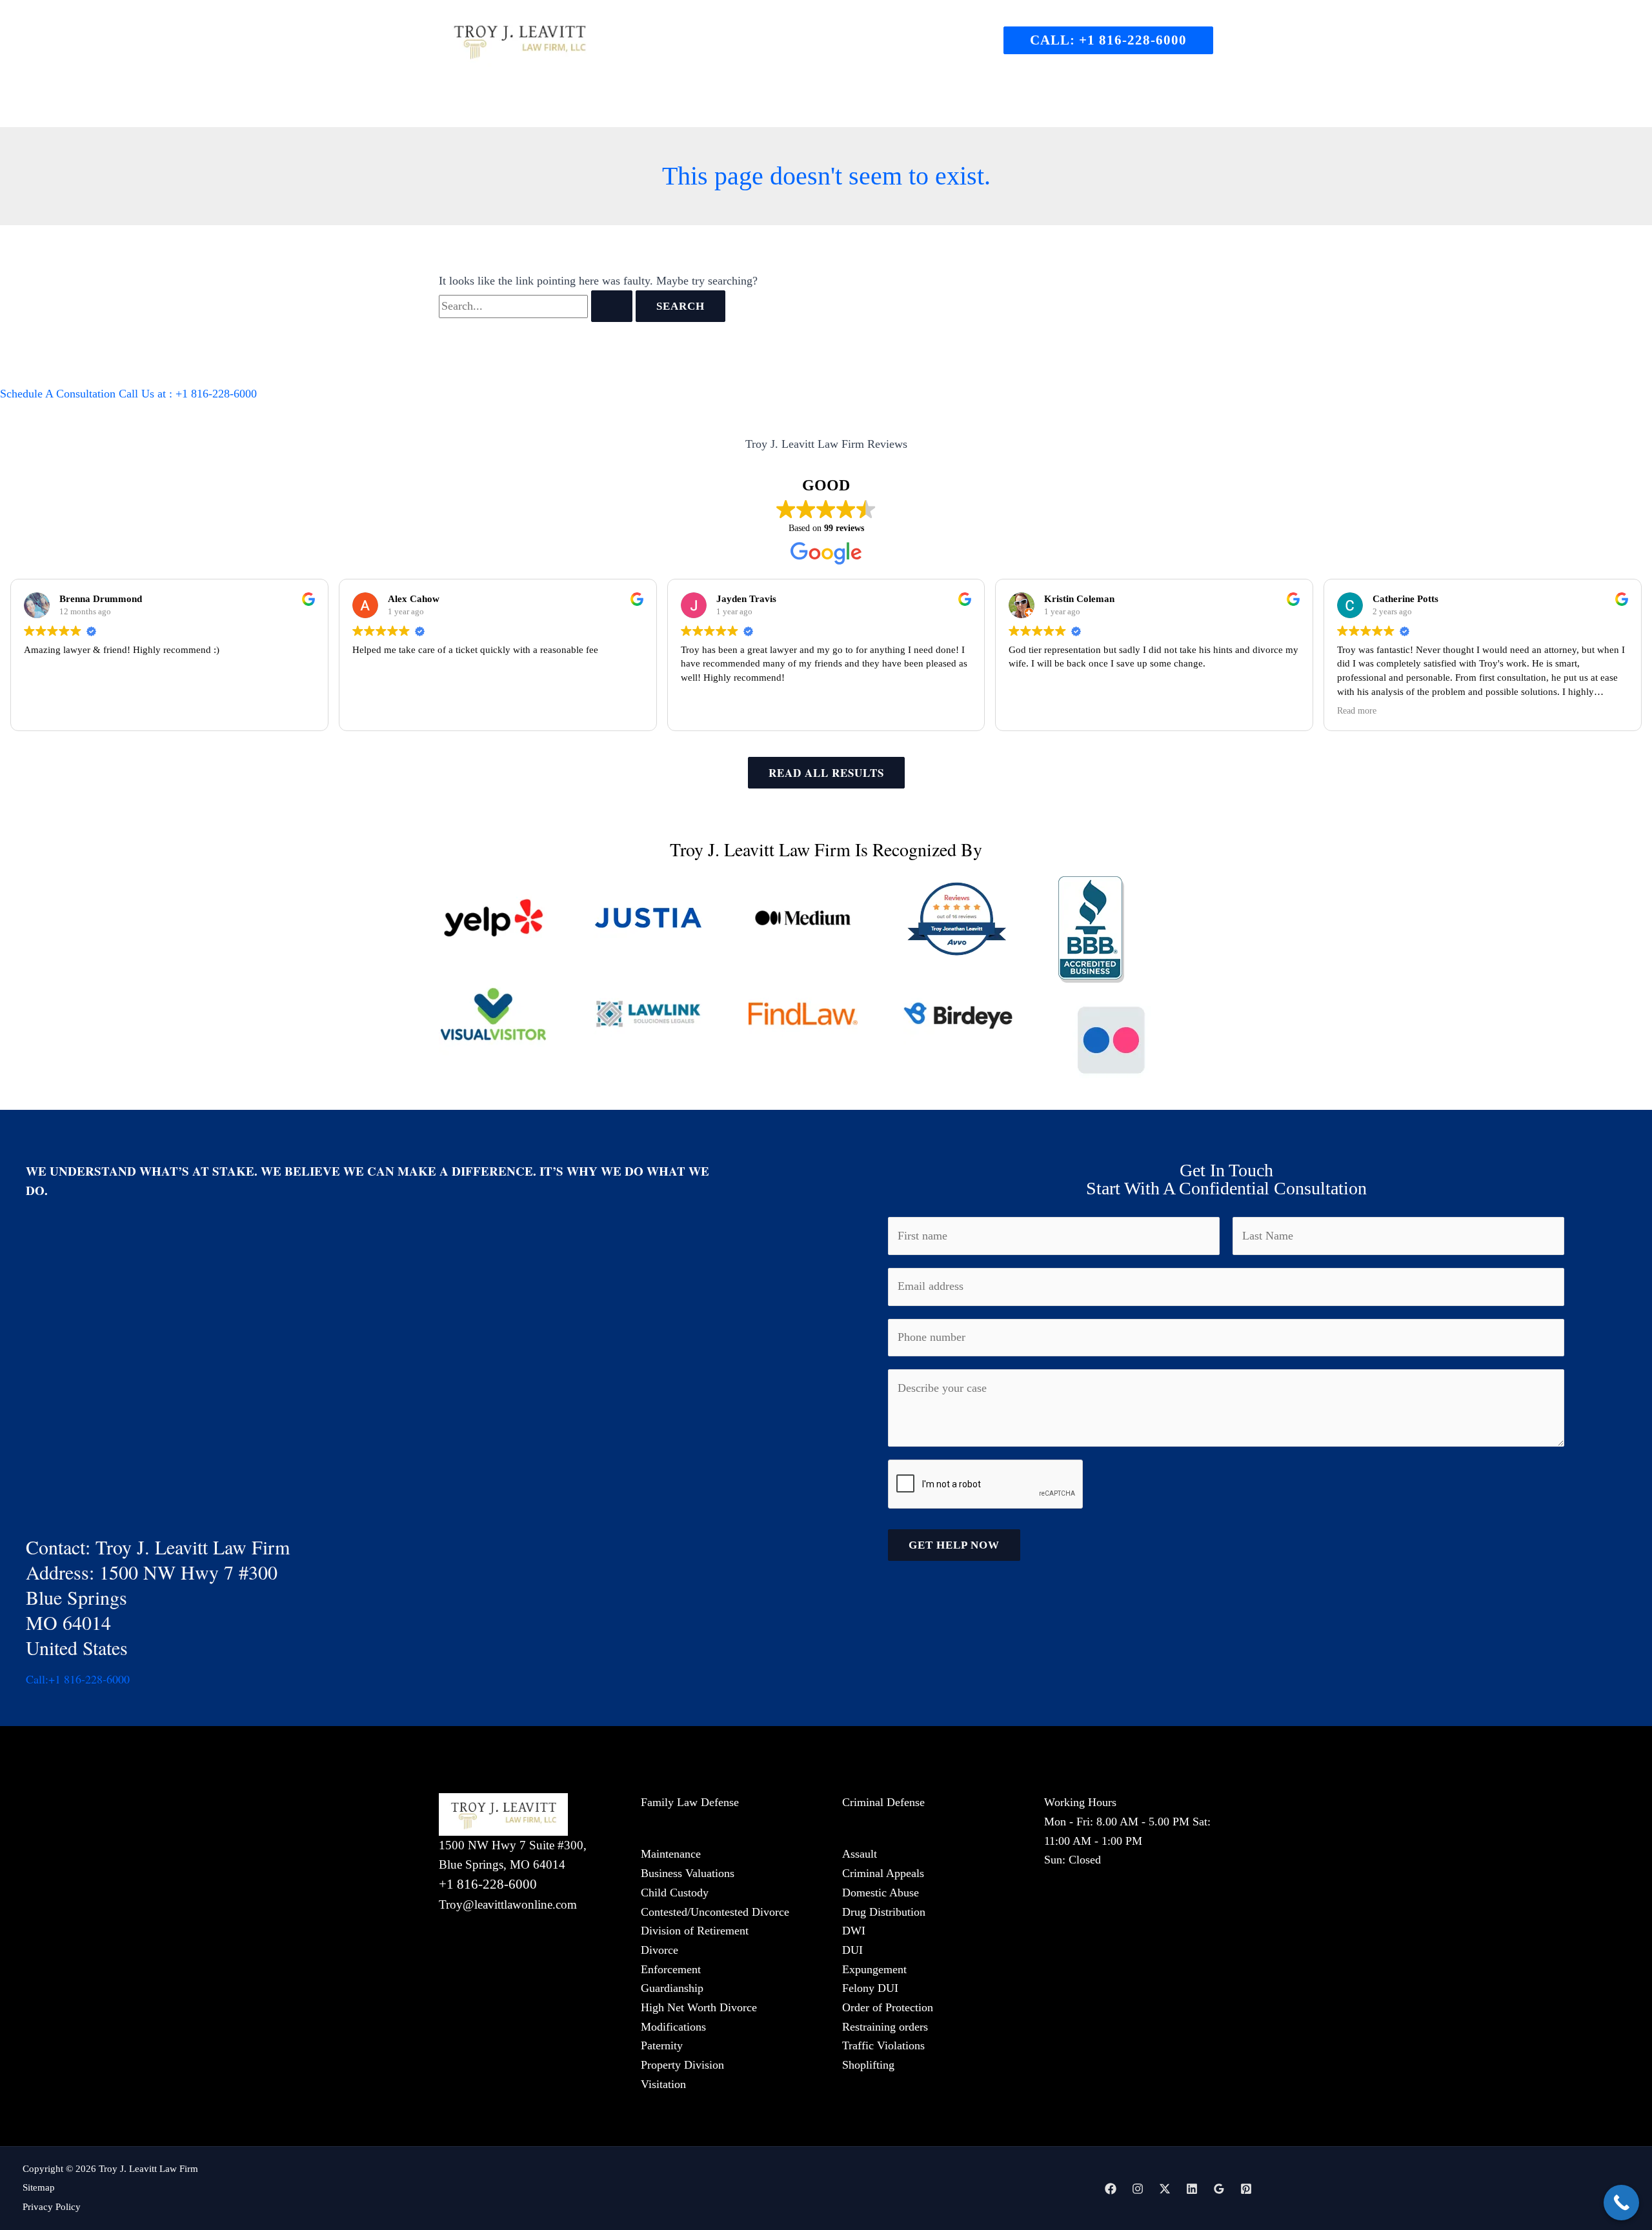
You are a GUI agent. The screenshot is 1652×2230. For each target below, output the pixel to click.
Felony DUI (870, 1988)
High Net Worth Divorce (699, 2007)
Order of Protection (888, 2007)
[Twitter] (1165, 2189)
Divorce (660, 1950)
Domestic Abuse (881, 1893)
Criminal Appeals (883, 1873)
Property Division (682, 2065)
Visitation (663, 2084)
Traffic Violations (883, 2045)
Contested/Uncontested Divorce (715, 1912)
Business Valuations (688, 1873)
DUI (852, 1950)
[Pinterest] (1246, 2189)
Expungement (874, 1969)
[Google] (1219, 2189)
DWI (854, 1931)
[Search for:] (537, 306)
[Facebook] (1111, 2189)
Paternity (662, 2045)
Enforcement (671, 1969)
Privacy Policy (52, 2207)
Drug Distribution (884, 1912)
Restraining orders (885, 2027)
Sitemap (39, 2187)
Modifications (673, 2027)
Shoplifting (868, 2065)
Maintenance (671, 1854)
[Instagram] (1138, 2189)
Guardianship (672, 1988)
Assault (860, 1854)
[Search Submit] (612, 306)
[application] (744, 105)
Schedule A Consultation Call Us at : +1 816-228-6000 (128, 394)
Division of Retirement (695, 1931)
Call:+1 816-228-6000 (78, 1679)
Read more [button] (1357, 711)
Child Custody (675, 1893)
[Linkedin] (1192, 2189)
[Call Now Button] (1621, 2203)
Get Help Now (954, 1545)
